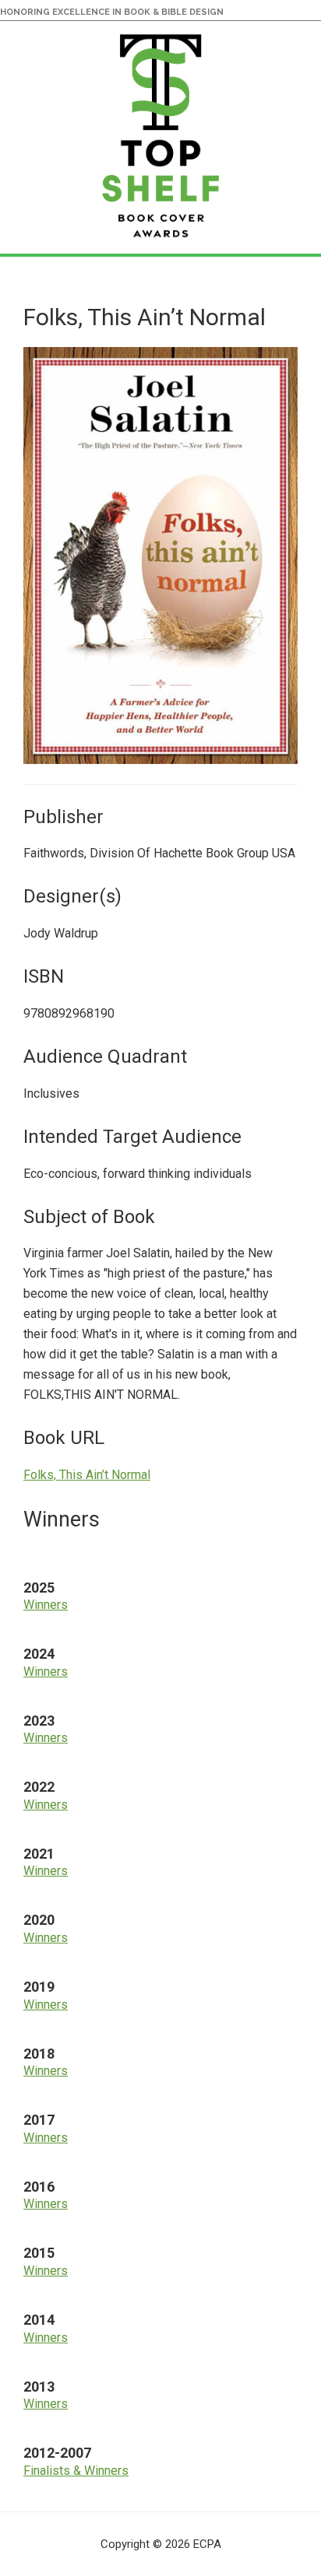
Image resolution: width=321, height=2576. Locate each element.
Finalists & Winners (76, 2471)
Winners (46, 1605)
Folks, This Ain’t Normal (87, 1475)
